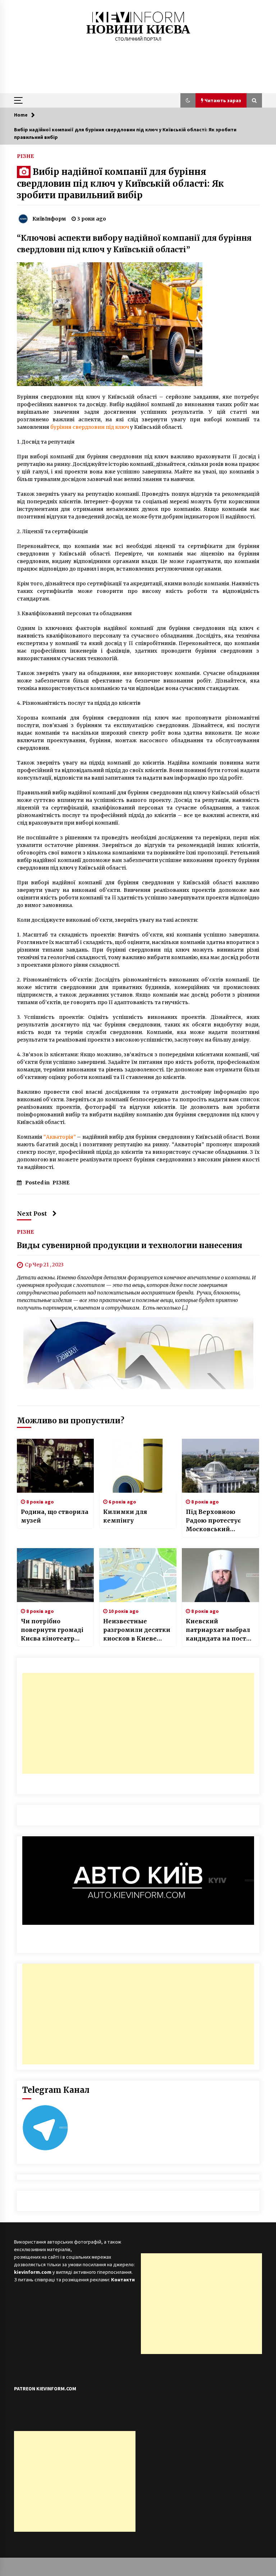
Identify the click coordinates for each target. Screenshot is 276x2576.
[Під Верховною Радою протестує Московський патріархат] (220, 1466)
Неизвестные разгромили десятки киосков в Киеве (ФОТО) (137, 1630)
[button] (188, 100)
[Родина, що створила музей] (56, 1466)
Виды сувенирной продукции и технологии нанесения (130, 1246)
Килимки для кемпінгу (125, 1516)
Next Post (32, 1214)
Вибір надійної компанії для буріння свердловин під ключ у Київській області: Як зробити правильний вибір (120, 183)
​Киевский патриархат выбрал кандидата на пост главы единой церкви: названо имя (220, 1630)
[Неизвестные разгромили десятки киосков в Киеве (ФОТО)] (138, 1575)
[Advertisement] (138, 1723)
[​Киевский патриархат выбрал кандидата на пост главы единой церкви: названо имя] (220, 1575)
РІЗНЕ (25, 156)
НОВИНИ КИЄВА (138, 29)
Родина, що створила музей (55, 1516)
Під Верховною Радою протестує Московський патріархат (213, 1521)
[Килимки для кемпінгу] (138, 1466)
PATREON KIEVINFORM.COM (45, 2389)
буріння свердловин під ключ (90, 427)
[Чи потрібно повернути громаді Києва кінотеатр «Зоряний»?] (56, 1575)
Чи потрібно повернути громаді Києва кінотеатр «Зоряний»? (52, 1630)
